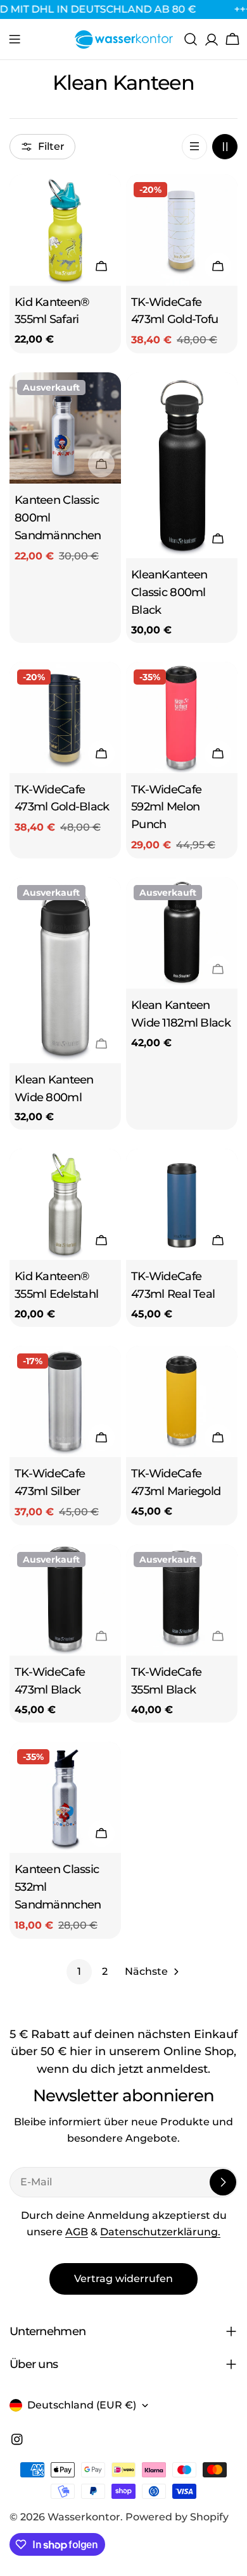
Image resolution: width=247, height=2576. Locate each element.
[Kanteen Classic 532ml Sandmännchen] (65, 1797)
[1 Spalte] (194, 147)
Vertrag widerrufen (123, 2279)
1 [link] (79, 1971)
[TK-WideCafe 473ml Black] (65, 1600)
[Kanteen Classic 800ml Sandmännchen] (65, 428)
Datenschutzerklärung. (160, 2232)
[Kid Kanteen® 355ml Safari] (65, 230)
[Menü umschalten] (15, 39)
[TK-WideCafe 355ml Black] (182, 1600)
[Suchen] (191, 39)
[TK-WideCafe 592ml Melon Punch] (182, 717)
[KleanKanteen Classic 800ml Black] (182, 465)
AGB (77, 2232)
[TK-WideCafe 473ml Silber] (65, 1401)
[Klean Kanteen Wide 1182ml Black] (182, 933)
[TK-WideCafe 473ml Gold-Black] (65, 717)
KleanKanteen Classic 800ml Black (169, 592)
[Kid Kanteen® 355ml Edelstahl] (65, 1204)
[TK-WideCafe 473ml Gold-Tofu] (182, 230)
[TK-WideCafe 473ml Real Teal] (182, 1204)
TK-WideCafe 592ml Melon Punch (166, 807)
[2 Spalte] (225, 147)
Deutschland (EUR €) (82, 2405)
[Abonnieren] (223, 2182)
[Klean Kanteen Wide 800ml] (65, 970)
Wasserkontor (84, 2517)
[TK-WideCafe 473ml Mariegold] (182, 1401)
